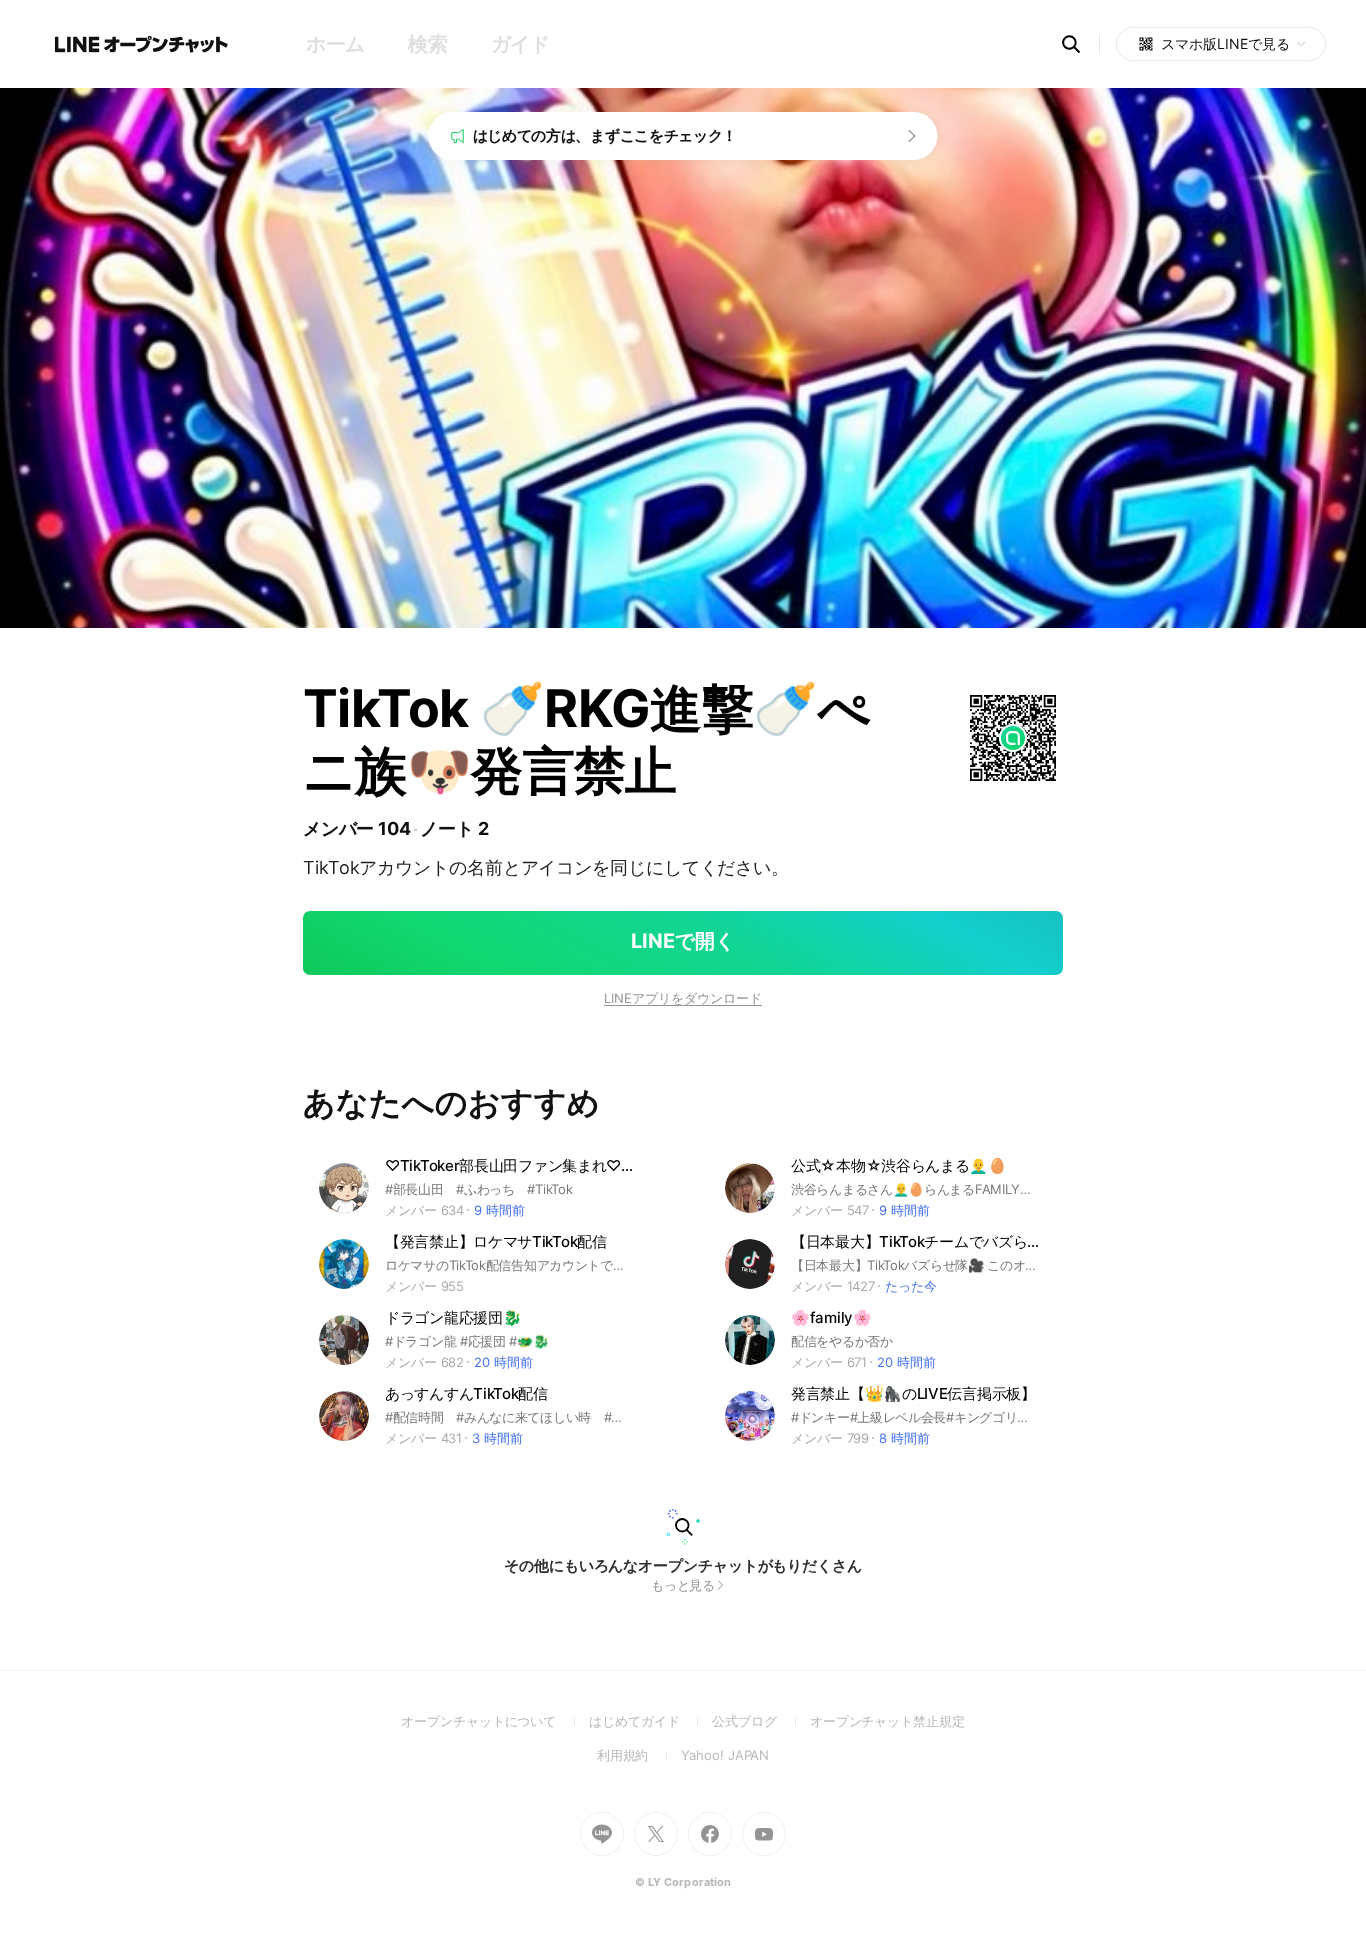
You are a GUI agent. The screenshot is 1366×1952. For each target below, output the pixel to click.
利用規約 (639, 1755)
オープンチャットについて (495, 1721)
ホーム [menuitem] (335, 44)
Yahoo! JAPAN (725, 1755)
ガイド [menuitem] (520, 44)
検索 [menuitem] (427, 44)
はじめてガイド (650, 1721)
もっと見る (683, 1585)
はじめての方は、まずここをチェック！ (605, 135)
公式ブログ (760, 1721)
